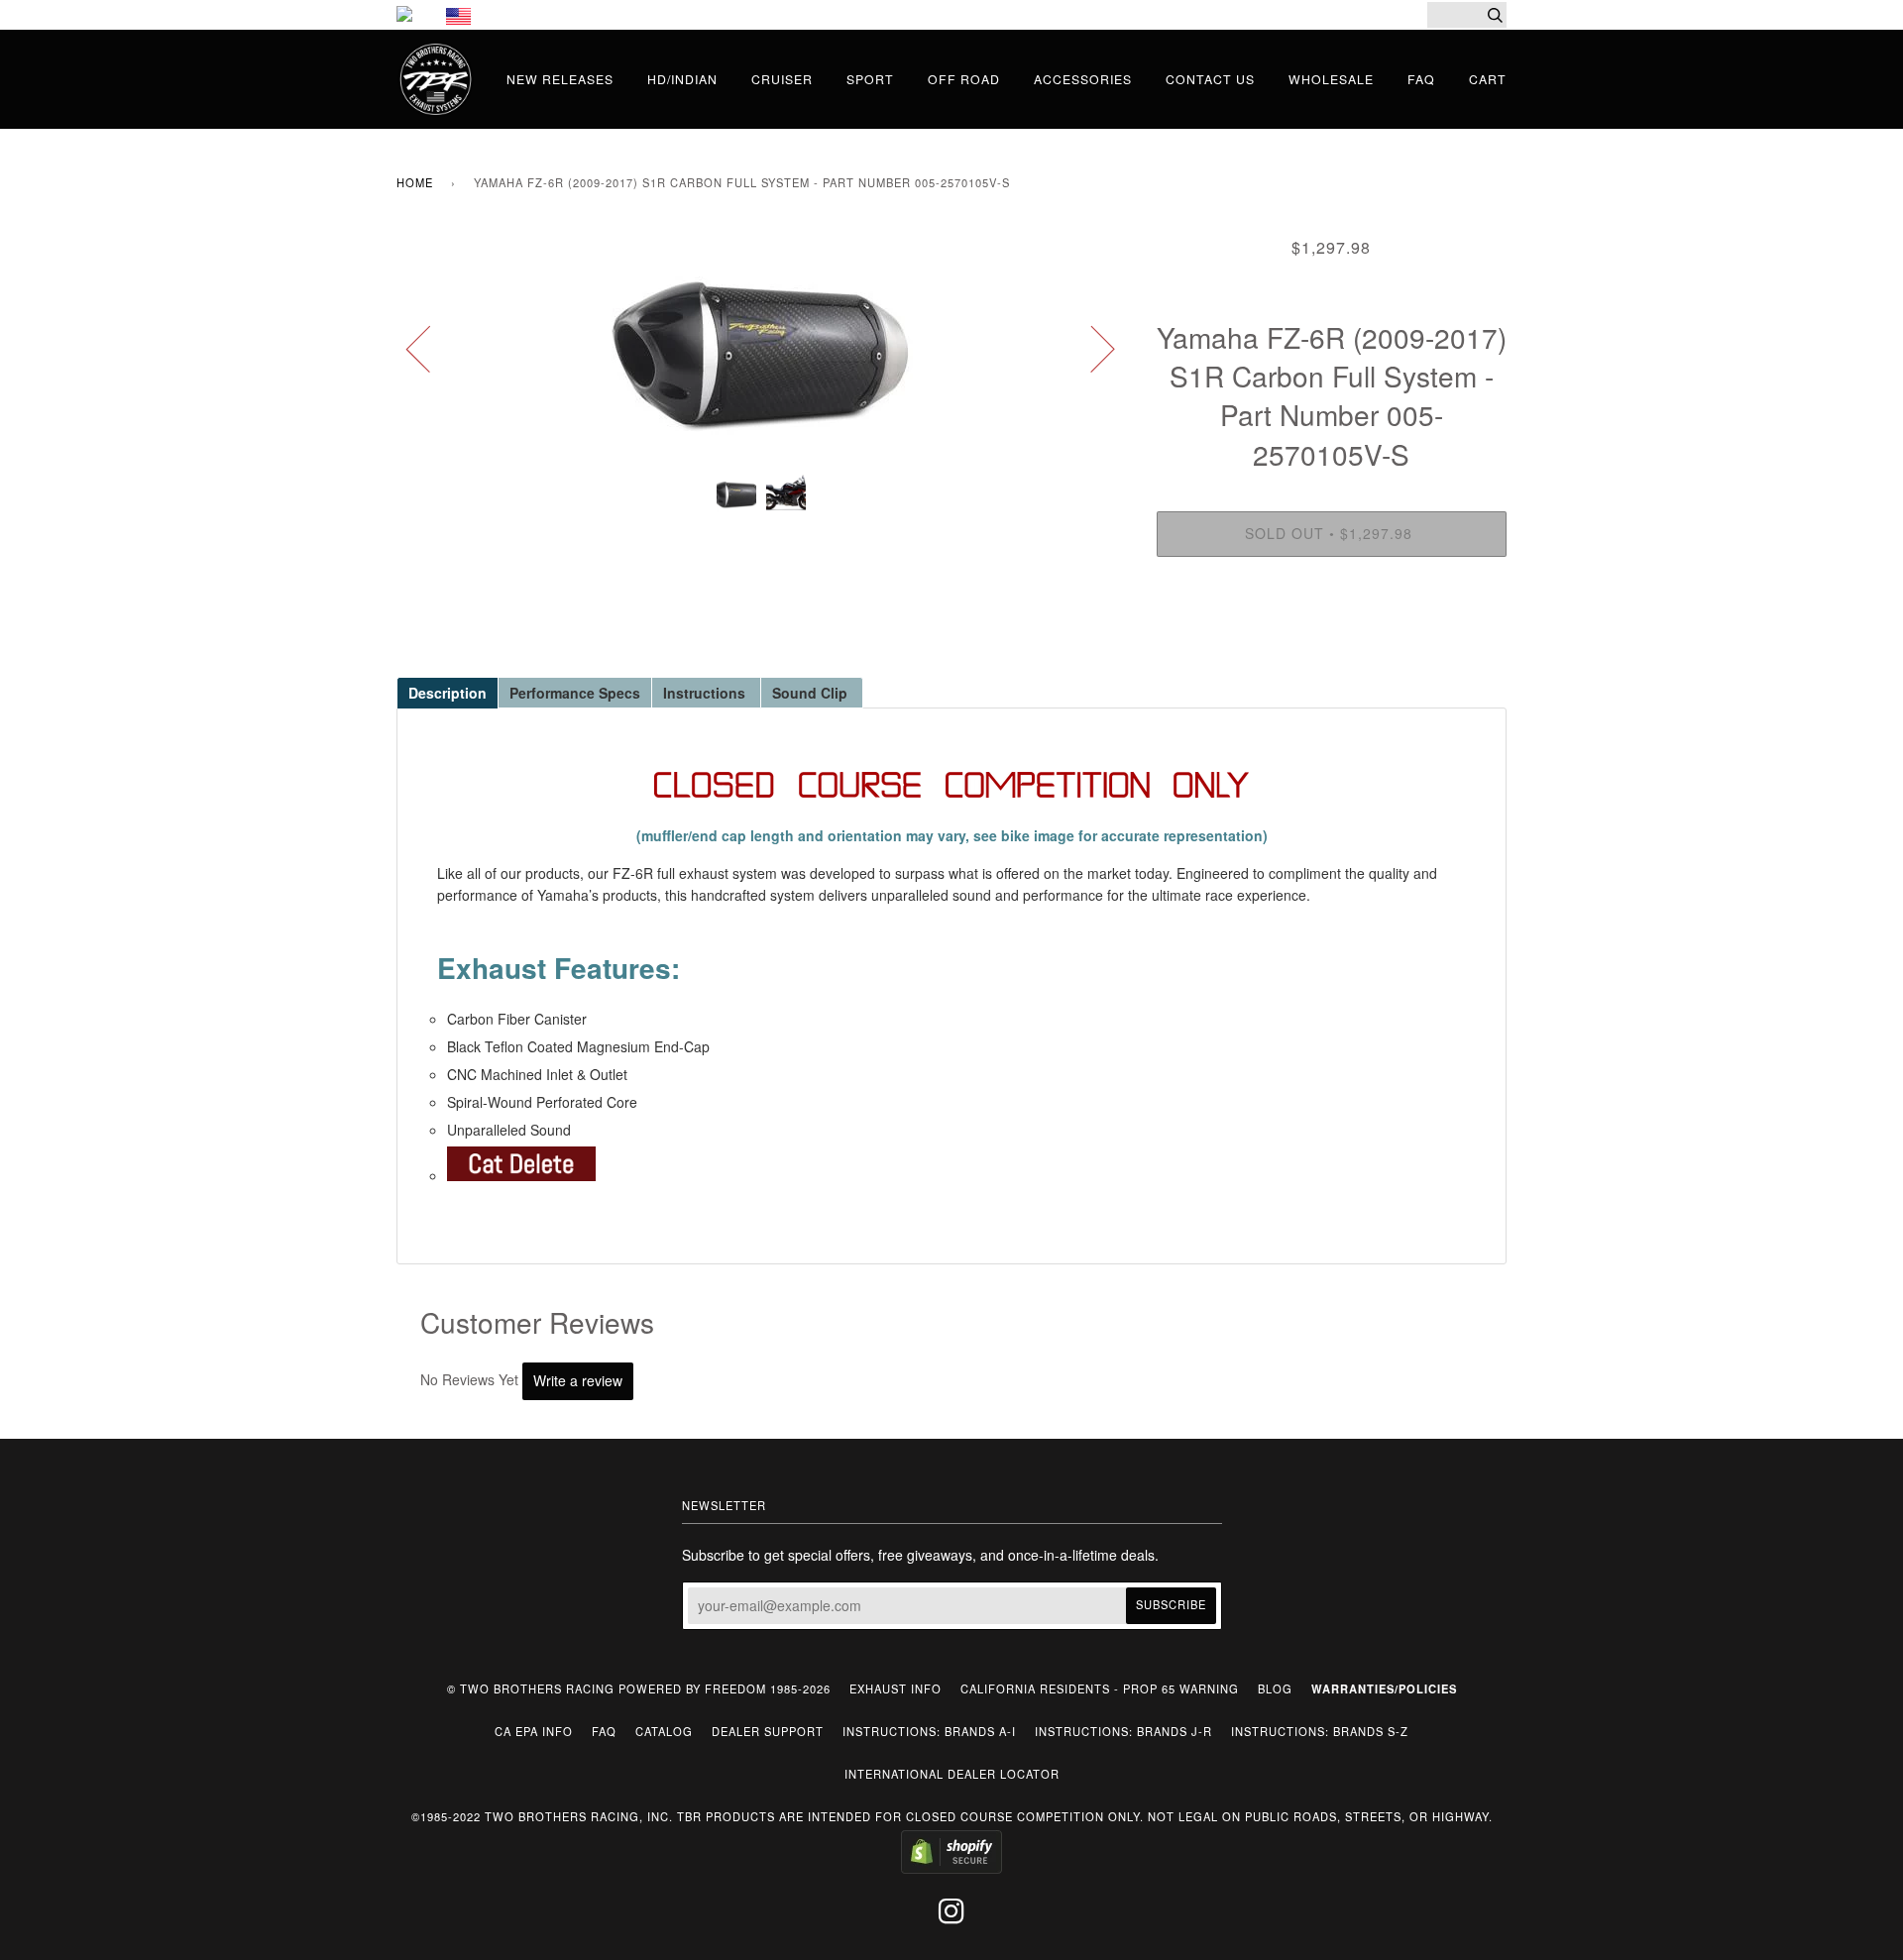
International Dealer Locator (952, 1774)
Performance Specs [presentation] (575, 693)
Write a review (578, 1380)
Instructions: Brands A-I (929, 1731)
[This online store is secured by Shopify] (951, 1869)
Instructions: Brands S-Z (1320, 1731)
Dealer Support (768, 1731)
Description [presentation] (448, 693)
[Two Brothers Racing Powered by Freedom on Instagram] (952, 1916)
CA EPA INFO (534, 1731)
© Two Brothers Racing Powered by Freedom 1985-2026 (639, 1688)
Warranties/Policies (1384, 1688)
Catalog (664, 1731)
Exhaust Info (896, 1688)
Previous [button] (430, 348)
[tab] (447, 692)
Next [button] (1091, 348)
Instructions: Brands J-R (1123, 1731)
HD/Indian (682, 79)
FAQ (1421, 79)
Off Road (964, 79)
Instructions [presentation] (706, 693)
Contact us (1210, 79)
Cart (1488, 79)
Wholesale (1331, 79)
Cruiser (782, 79)
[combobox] (1467, 15)
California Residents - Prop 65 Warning (1100, 1688)
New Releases (560, 79)
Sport (870, 79)
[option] (762, 348)
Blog (1275, 1688)
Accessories (1083, 79)
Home (415, 182)
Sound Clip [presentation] (812, 693)
